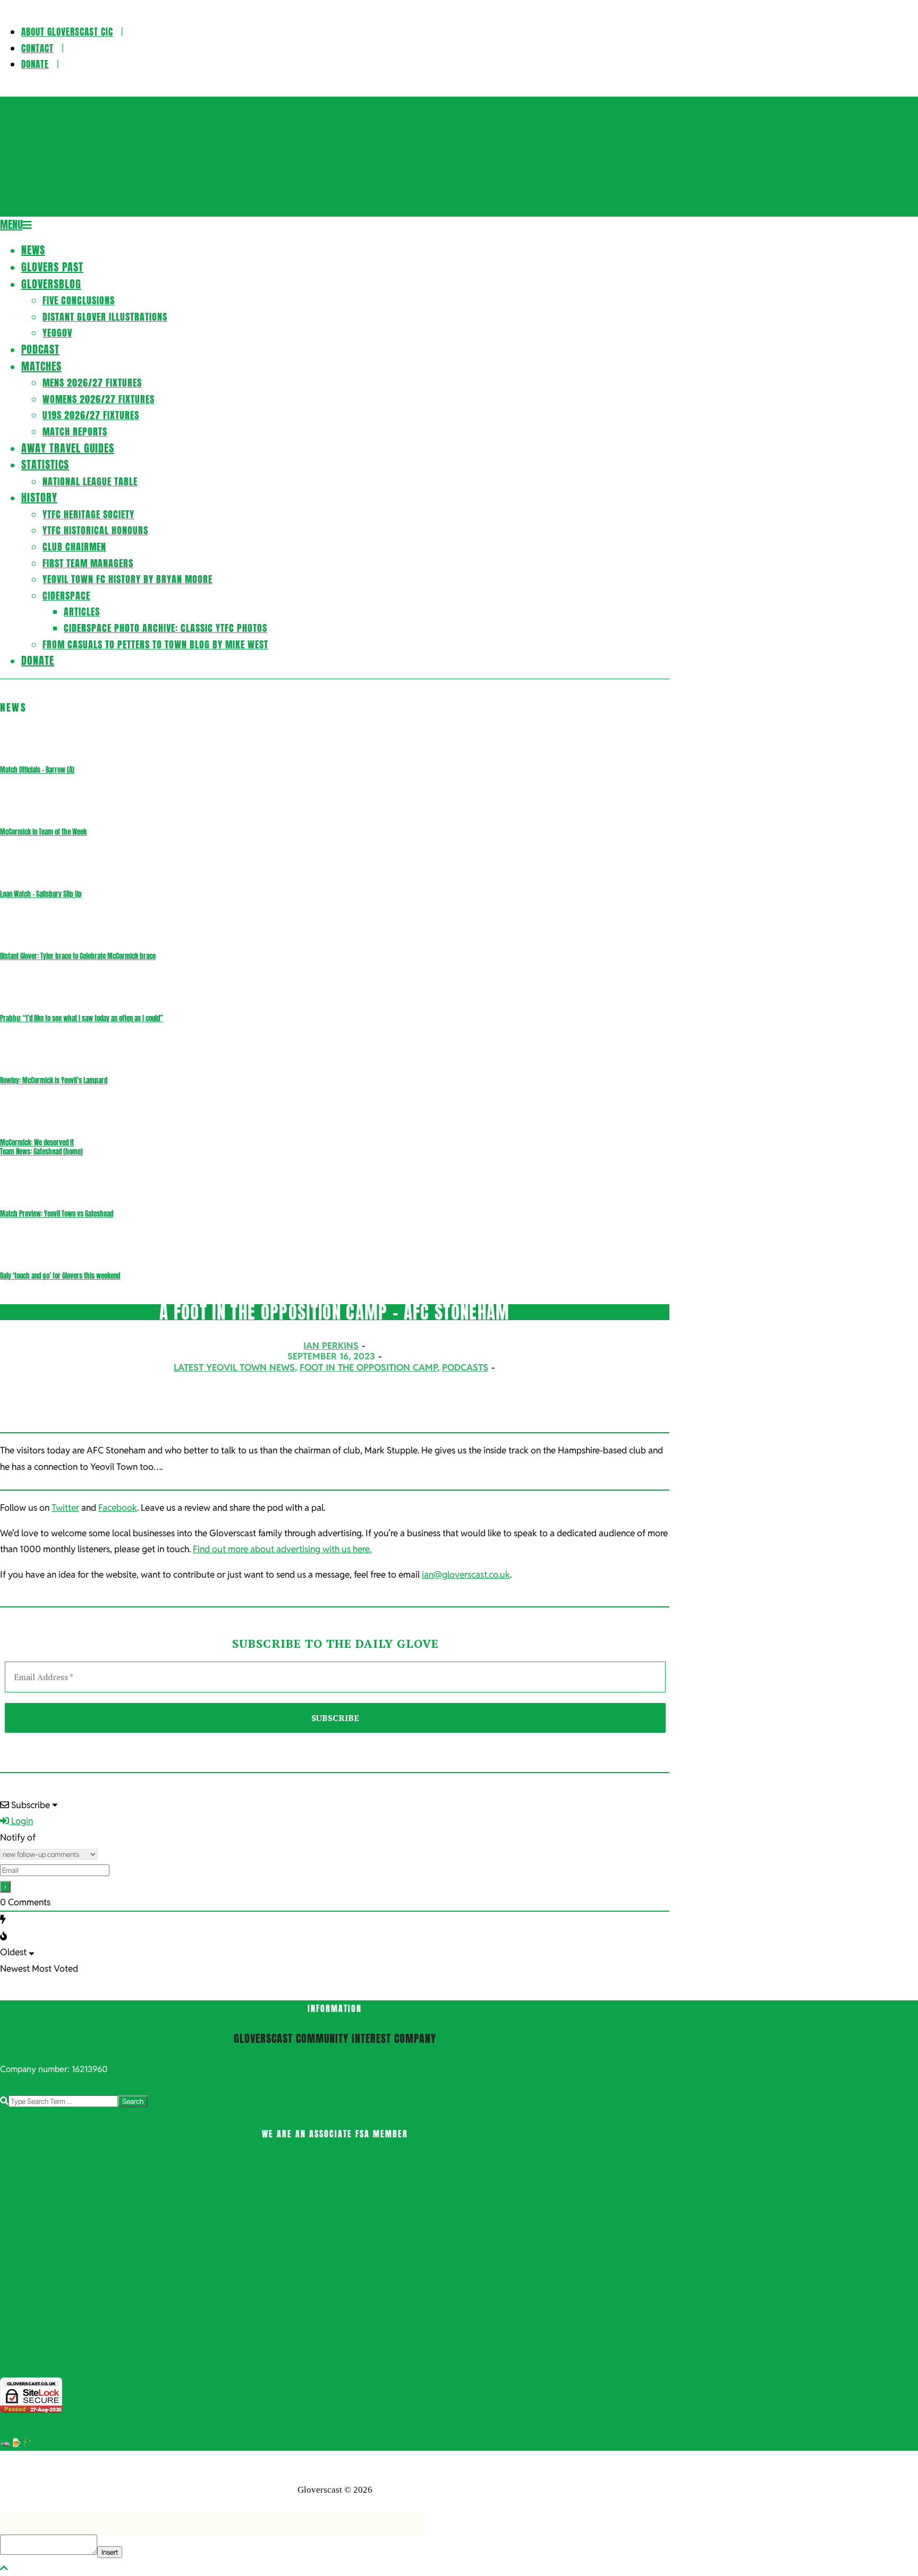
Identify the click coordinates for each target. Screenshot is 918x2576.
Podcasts (465, 1367)
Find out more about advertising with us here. (282, 1549)
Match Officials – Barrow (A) (37, 770)
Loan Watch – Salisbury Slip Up (41, 894)
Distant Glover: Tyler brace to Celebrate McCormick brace (78, 956)
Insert (110, 2552)
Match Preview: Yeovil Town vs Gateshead (57, 1214)
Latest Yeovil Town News (234, 1367)
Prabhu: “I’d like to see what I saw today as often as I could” (82, 1018)
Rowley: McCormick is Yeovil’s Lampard (54, 1080)
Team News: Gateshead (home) (41, 1152)
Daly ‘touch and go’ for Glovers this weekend (60, 1276)
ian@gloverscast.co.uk (466, 1574)
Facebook (118, 1508)
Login (21, 1821)
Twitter (65, 1508)
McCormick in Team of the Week (43, 832)
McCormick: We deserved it (37, 1142)
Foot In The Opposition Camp (368, 1367)
